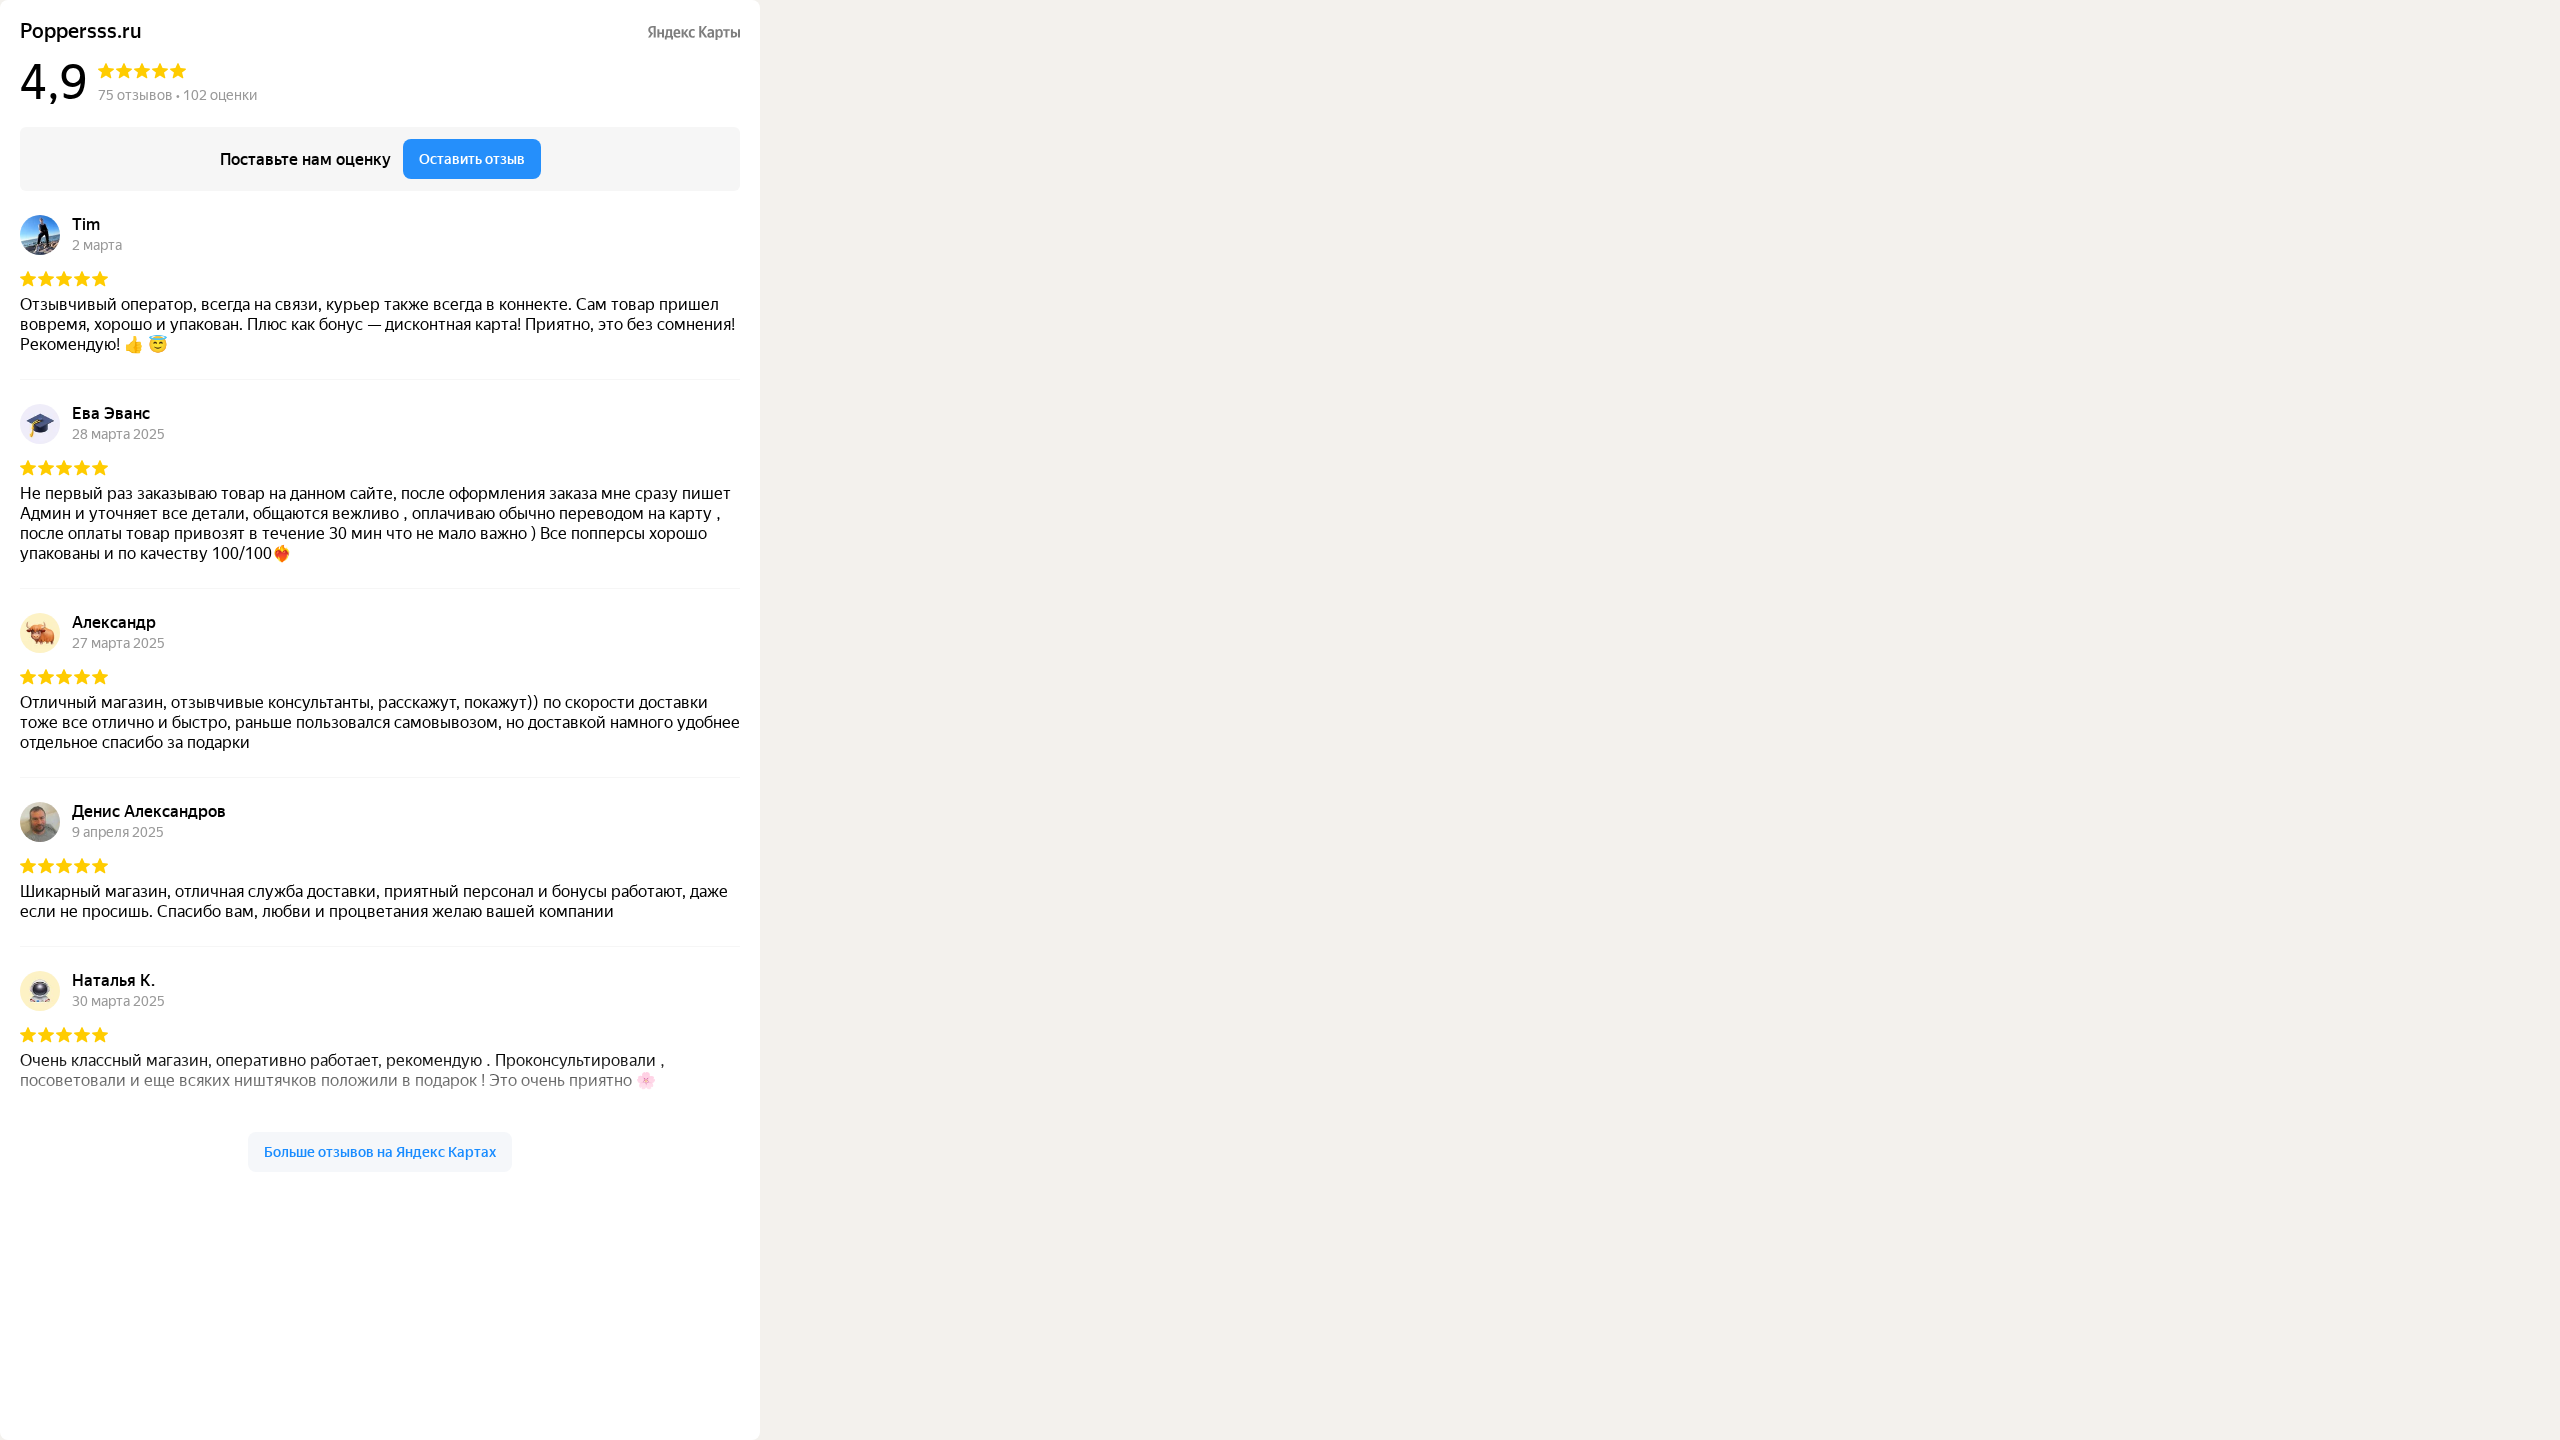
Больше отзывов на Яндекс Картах (380, 1152)
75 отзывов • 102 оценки (177, 95)
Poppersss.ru (81, 31)
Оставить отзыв (472, 159)
